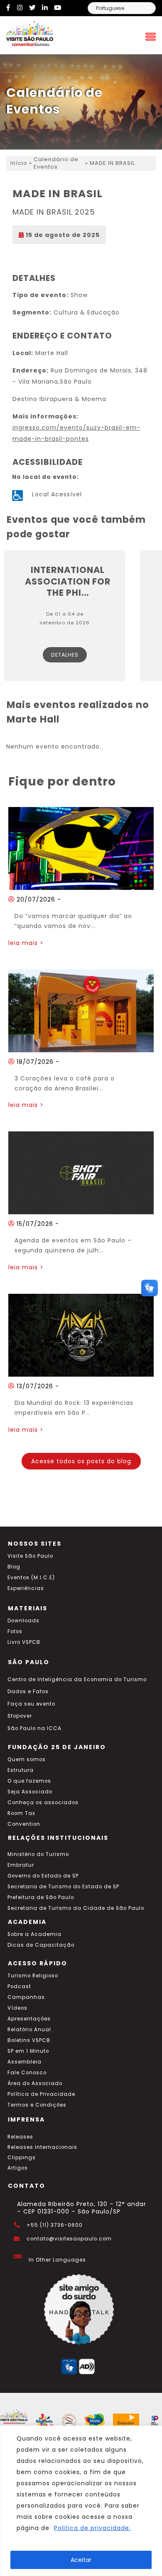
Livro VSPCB (24, 1642)
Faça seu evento (31, 1704)
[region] (81, 2501)
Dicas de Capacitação (41, 1945)
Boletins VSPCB (29, 2040)
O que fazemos (29, 1781)
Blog (14, 1567)
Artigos (18, 2168)
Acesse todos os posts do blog (81, 1461)
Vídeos (17, 2008)
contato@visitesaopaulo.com (69, 2239)
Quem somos (27, 1759)
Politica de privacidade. (92, 2528)
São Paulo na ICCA (34, 1728)
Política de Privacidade (41, 2094)
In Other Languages (57, 2260)
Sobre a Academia (34, 1934)
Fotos (15, 1631)
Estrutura (21, 1770)
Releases (20, 2137)
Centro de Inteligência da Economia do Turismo (77, 1679)
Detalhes (65, 655)
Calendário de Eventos (56, 163)
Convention (24, 1824)
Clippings (22, 2158)
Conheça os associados (43, 1803)
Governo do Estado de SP (43, 1876)
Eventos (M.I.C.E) (31, 1578)
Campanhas (26, 1997)
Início (19, 163)
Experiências (26, 1588)
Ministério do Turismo (38, 1854)
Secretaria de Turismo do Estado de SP (63, 1887)
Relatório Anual (29, 2030)
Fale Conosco (27, 2073)
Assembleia (25, 2062)
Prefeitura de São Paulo (41, 1897)
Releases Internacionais (42, 2147)
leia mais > (26, 943)
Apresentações (29, 2019)
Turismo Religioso (33, 1976)
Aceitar (81, 2560)
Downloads (23, 1621)
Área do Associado (35, 2083)
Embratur (21, 1865)
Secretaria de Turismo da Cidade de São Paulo (76, 1908)
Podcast (19, 1986)
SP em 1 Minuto (28, 2051)
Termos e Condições (37, 2105)
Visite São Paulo (30, 1556)
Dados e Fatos (28, 1692)
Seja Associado (30, 1792)
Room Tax (21, 1813)
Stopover (20, 1716)
